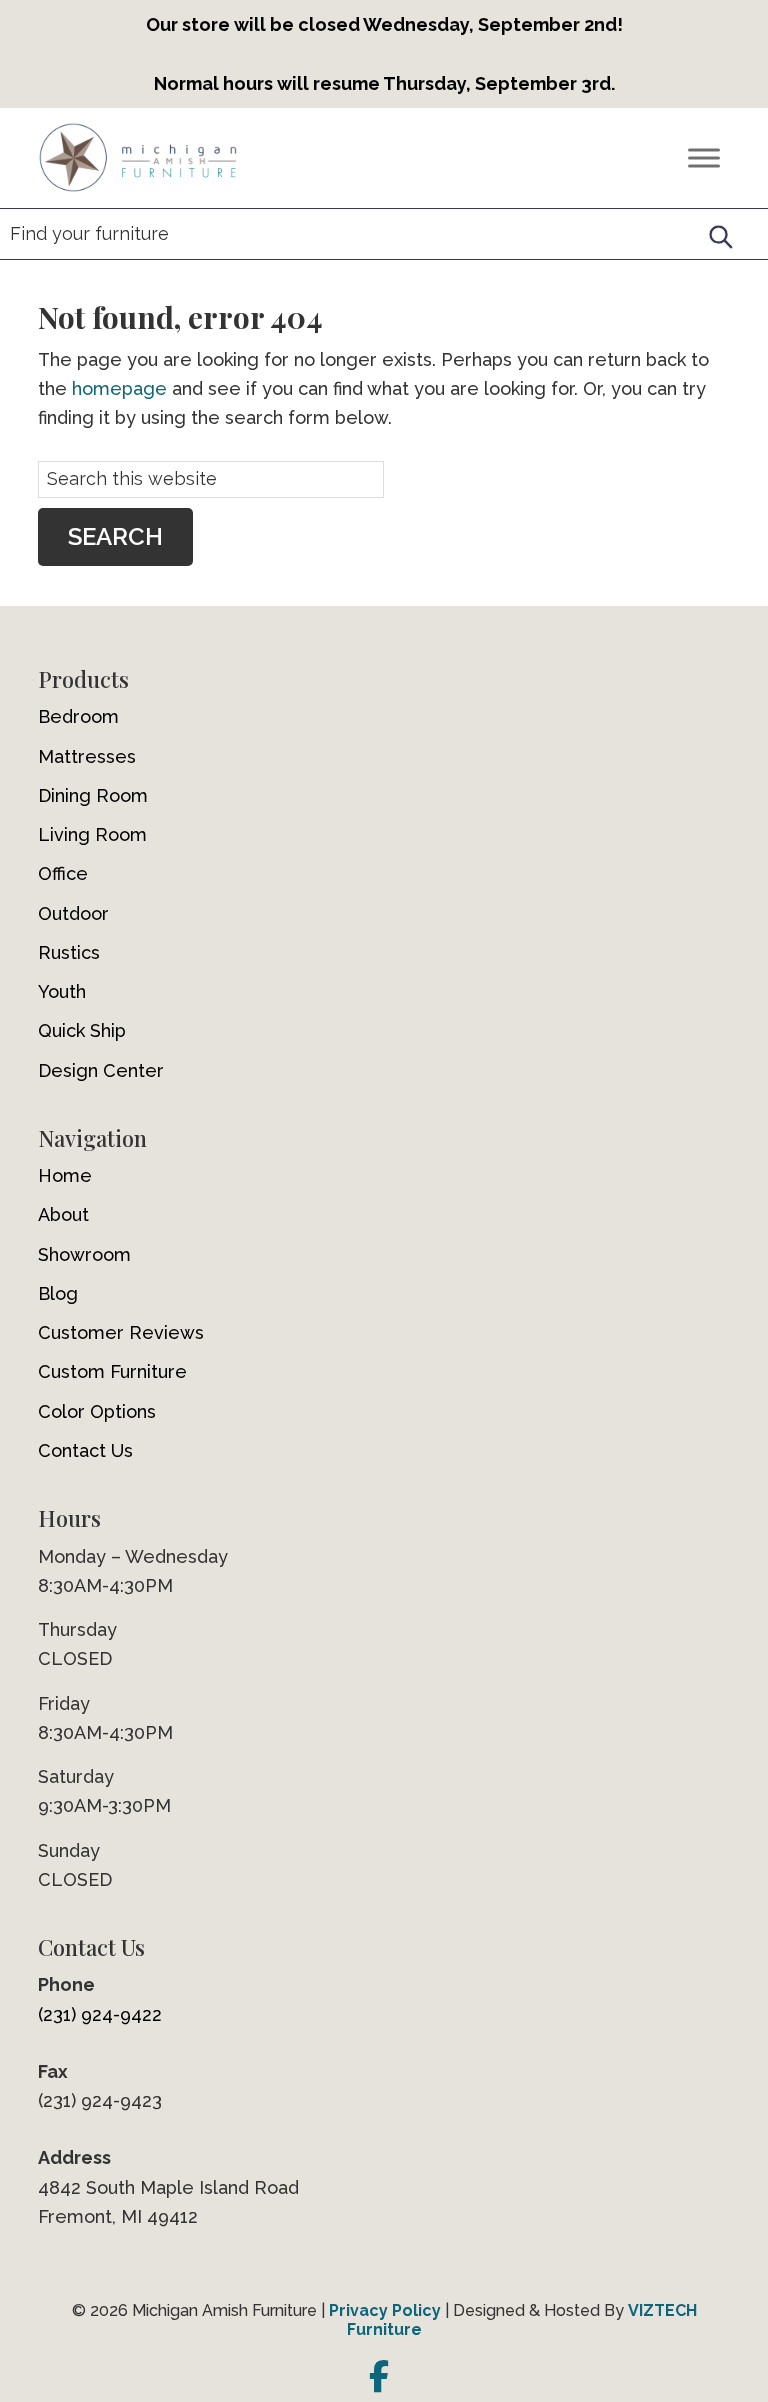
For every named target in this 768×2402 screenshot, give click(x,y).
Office (63, 873)
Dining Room (93, 795)
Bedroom (78, 716)
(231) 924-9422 (100, 2014)
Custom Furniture (112, 1371)
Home (65, 1175)
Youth (62, 991)
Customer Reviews (121, 1332)
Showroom (84, 1254)
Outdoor (73, 913)
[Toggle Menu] (704, 157)
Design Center (101, 1070)
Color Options (97, 1411)
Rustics (69, 952)
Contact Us (85, 1450)
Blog (58, 1293)
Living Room (92, 834)
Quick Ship (82, 1030)
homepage (119, 388)
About (63, 1214)
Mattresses (87, 756)
